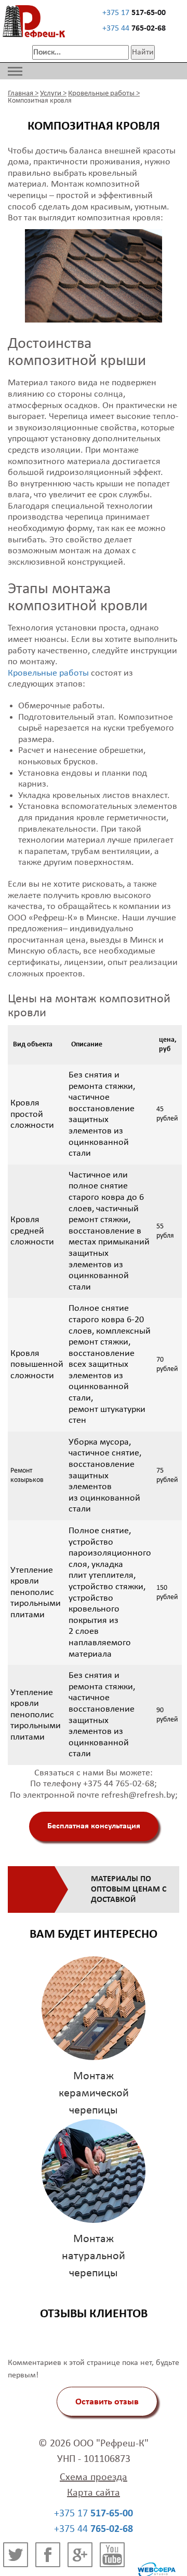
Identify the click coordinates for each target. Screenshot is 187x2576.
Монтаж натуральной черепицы (94, 2256)
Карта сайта (94, 2493)
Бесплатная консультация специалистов (94, 1832)
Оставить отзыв (107, 2402)
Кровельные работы (48, 673)
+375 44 (134, 29)
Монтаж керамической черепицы (94, 2094)
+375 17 (134, 13)
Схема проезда (94, 2477)
